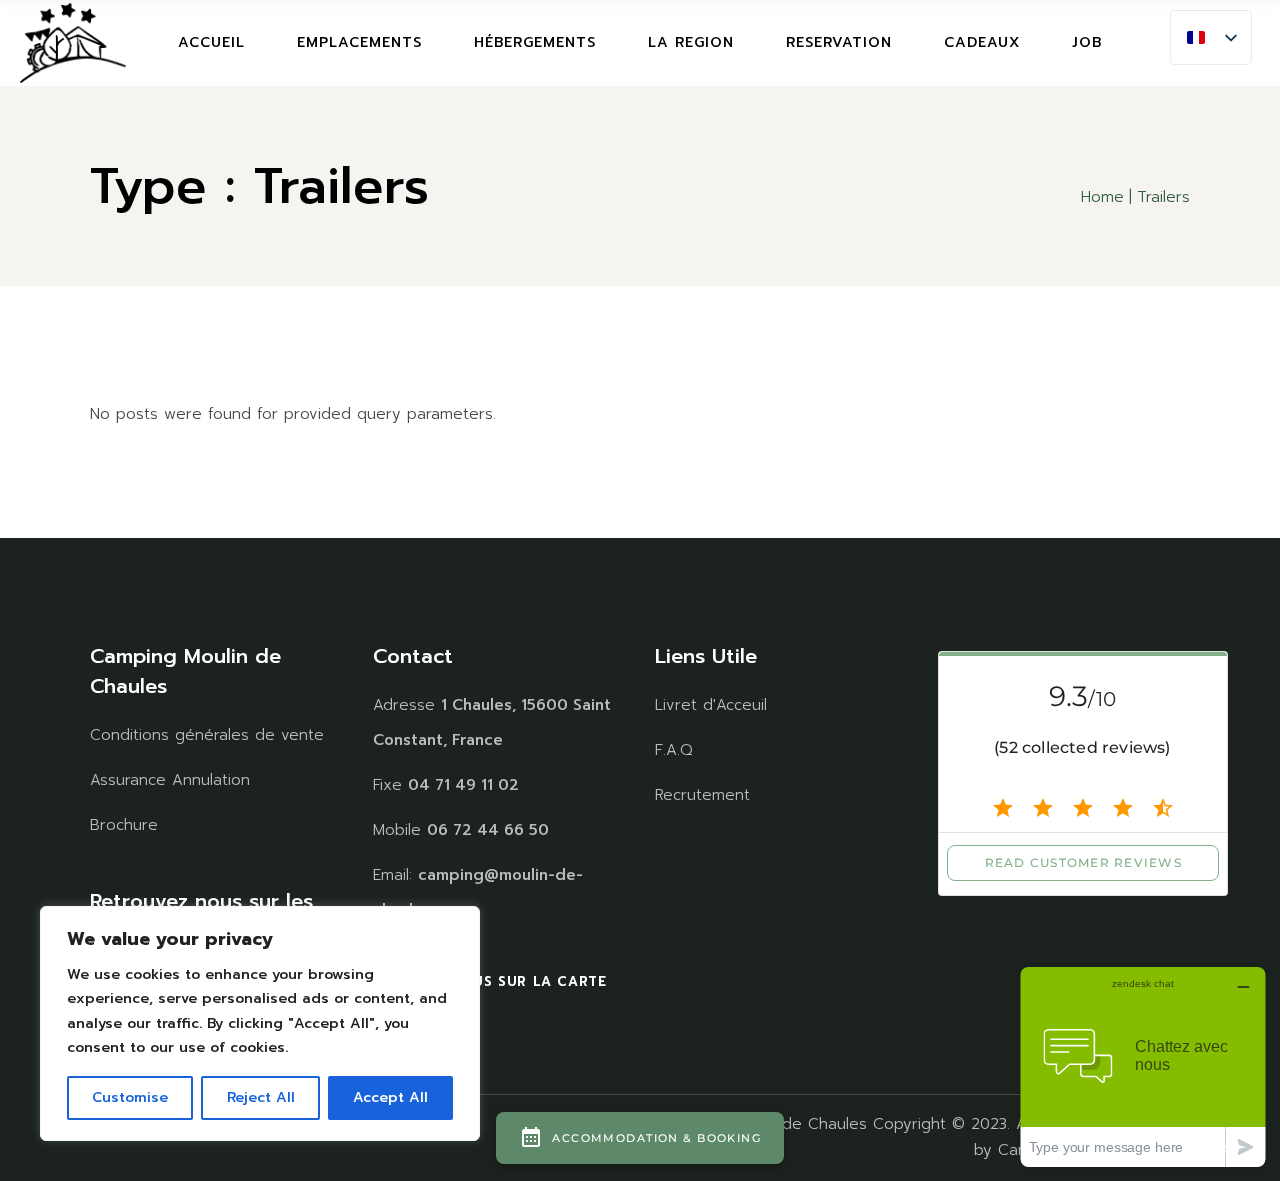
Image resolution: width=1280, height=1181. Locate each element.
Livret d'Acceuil (711, 705)
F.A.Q (674, 750)
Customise (130, 1097)
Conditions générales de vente (207, 735)
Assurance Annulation (170, 780)
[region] (260, 1023)
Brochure (124, 825)
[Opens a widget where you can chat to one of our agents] (1143, 1066)
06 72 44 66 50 (488, 830)
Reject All (261, 1097)
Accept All (390, 1097)
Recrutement (702, 795)
